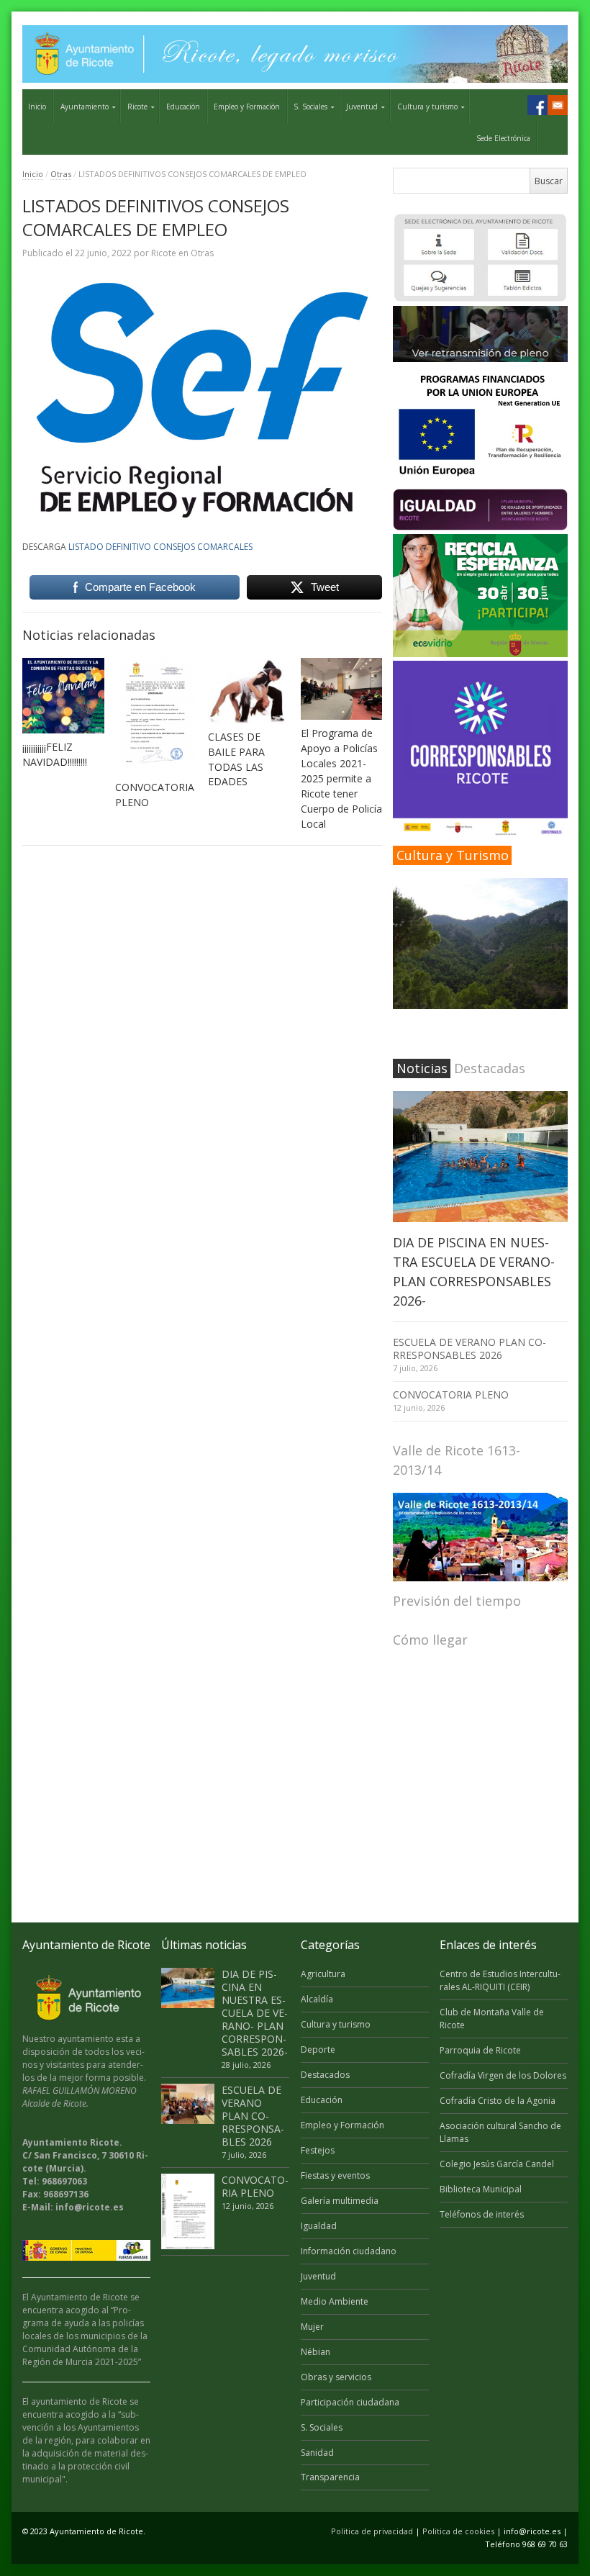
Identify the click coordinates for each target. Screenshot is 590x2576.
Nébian (316, 2352)
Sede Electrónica (503, 138)
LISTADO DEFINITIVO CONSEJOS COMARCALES (160, 547)
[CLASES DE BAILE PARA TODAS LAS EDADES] (249, 690)
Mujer (312, 2327)
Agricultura (323, 1974)
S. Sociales (310, 107)
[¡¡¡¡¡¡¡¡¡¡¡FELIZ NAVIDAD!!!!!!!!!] (63, 696)
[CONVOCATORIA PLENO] (156, 716)
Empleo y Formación (247, 107)
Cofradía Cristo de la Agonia (498, 2101)
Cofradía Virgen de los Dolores (503, 2075)
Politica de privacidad (372, 2531)
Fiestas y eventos (335, 2175)
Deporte (318, 2049)
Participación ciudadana (350, 2402)
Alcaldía (317, 1999)
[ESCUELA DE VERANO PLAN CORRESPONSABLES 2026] (188, 2104)
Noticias (422, 1068)
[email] (558, 105)
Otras (61, 174)
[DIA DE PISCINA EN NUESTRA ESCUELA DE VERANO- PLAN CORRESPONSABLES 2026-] (480, 1157)
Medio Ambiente (335, 2301)
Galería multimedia (340, 2201)
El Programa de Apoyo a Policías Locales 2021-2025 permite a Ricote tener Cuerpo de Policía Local (341, 778)
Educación (183, 107)
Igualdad (319, 2226)
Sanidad (317, 2453)
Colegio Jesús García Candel (497, 2164)
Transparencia (330, 2477)
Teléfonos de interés (482, 2214)
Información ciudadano (349, 2251)
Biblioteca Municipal (481, 2189)
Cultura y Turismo (453, 855)
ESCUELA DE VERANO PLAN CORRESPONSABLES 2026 (469, 1348)
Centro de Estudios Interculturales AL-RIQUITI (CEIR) (500, 1980)
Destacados (325, 2075)
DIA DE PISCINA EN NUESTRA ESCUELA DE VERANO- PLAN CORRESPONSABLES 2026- (255, 2013)
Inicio (37, 107)
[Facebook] (537, 105)
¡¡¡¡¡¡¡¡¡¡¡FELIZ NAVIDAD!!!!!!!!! (55, 754)
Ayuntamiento (85, 107)
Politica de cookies (458, 2531)
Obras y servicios (336, 2377)
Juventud (362, 107)
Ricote (137, 107)
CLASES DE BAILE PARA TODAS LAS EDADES (236, 759)
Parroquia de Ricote (480, 2050)
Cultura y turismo (427, 107)
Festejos (318, 2150)
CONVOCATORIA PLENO (451, 1395)
